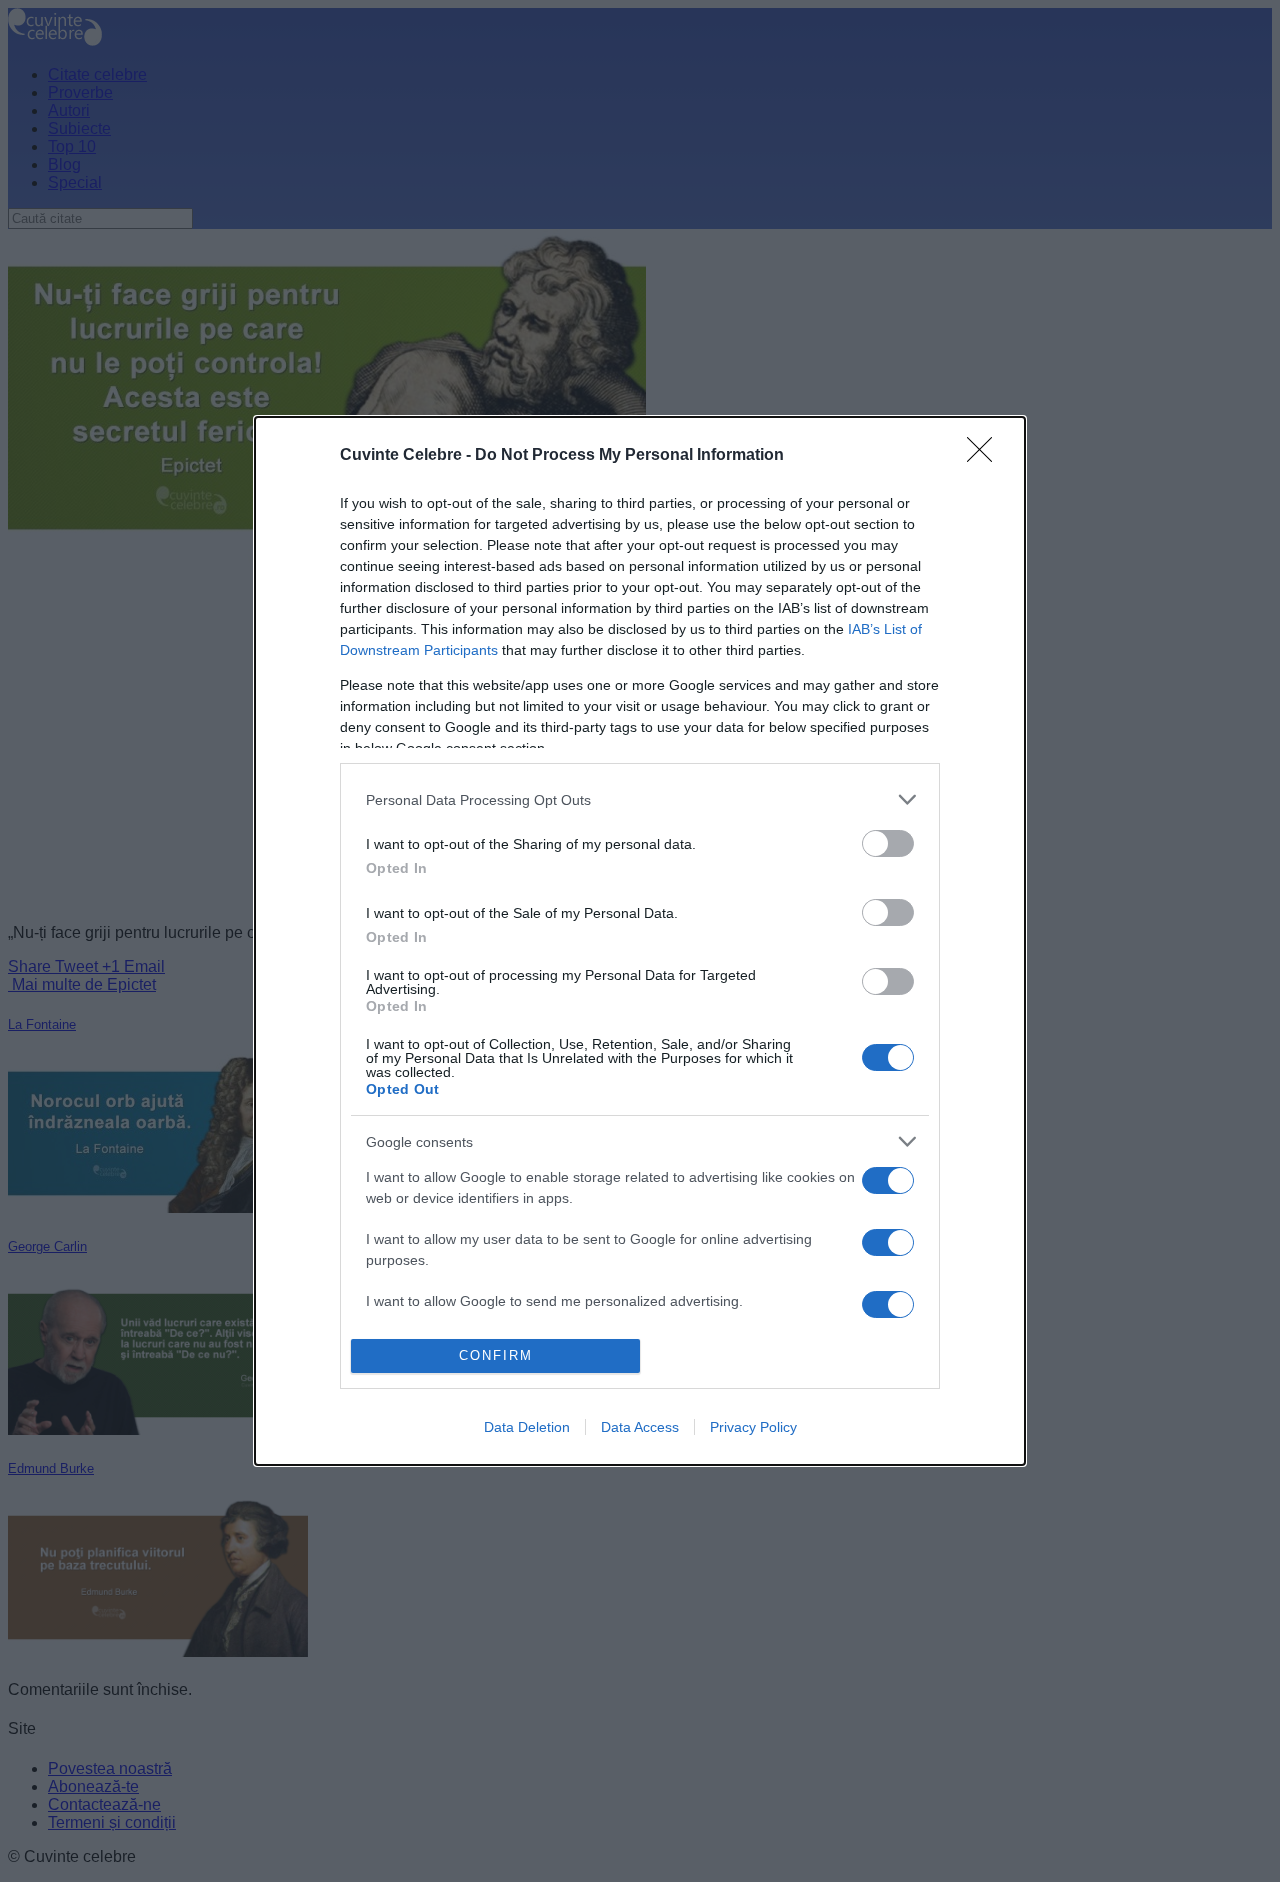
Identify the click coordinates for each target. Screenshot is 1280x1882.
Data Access (640, 1427)
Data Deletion (527, 1427)
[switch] (888, 843)
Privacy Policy (753, 1427)
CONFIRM (496, 1355)
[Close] (986, 456)
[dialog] (640, 941)
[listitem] (640, 799)
